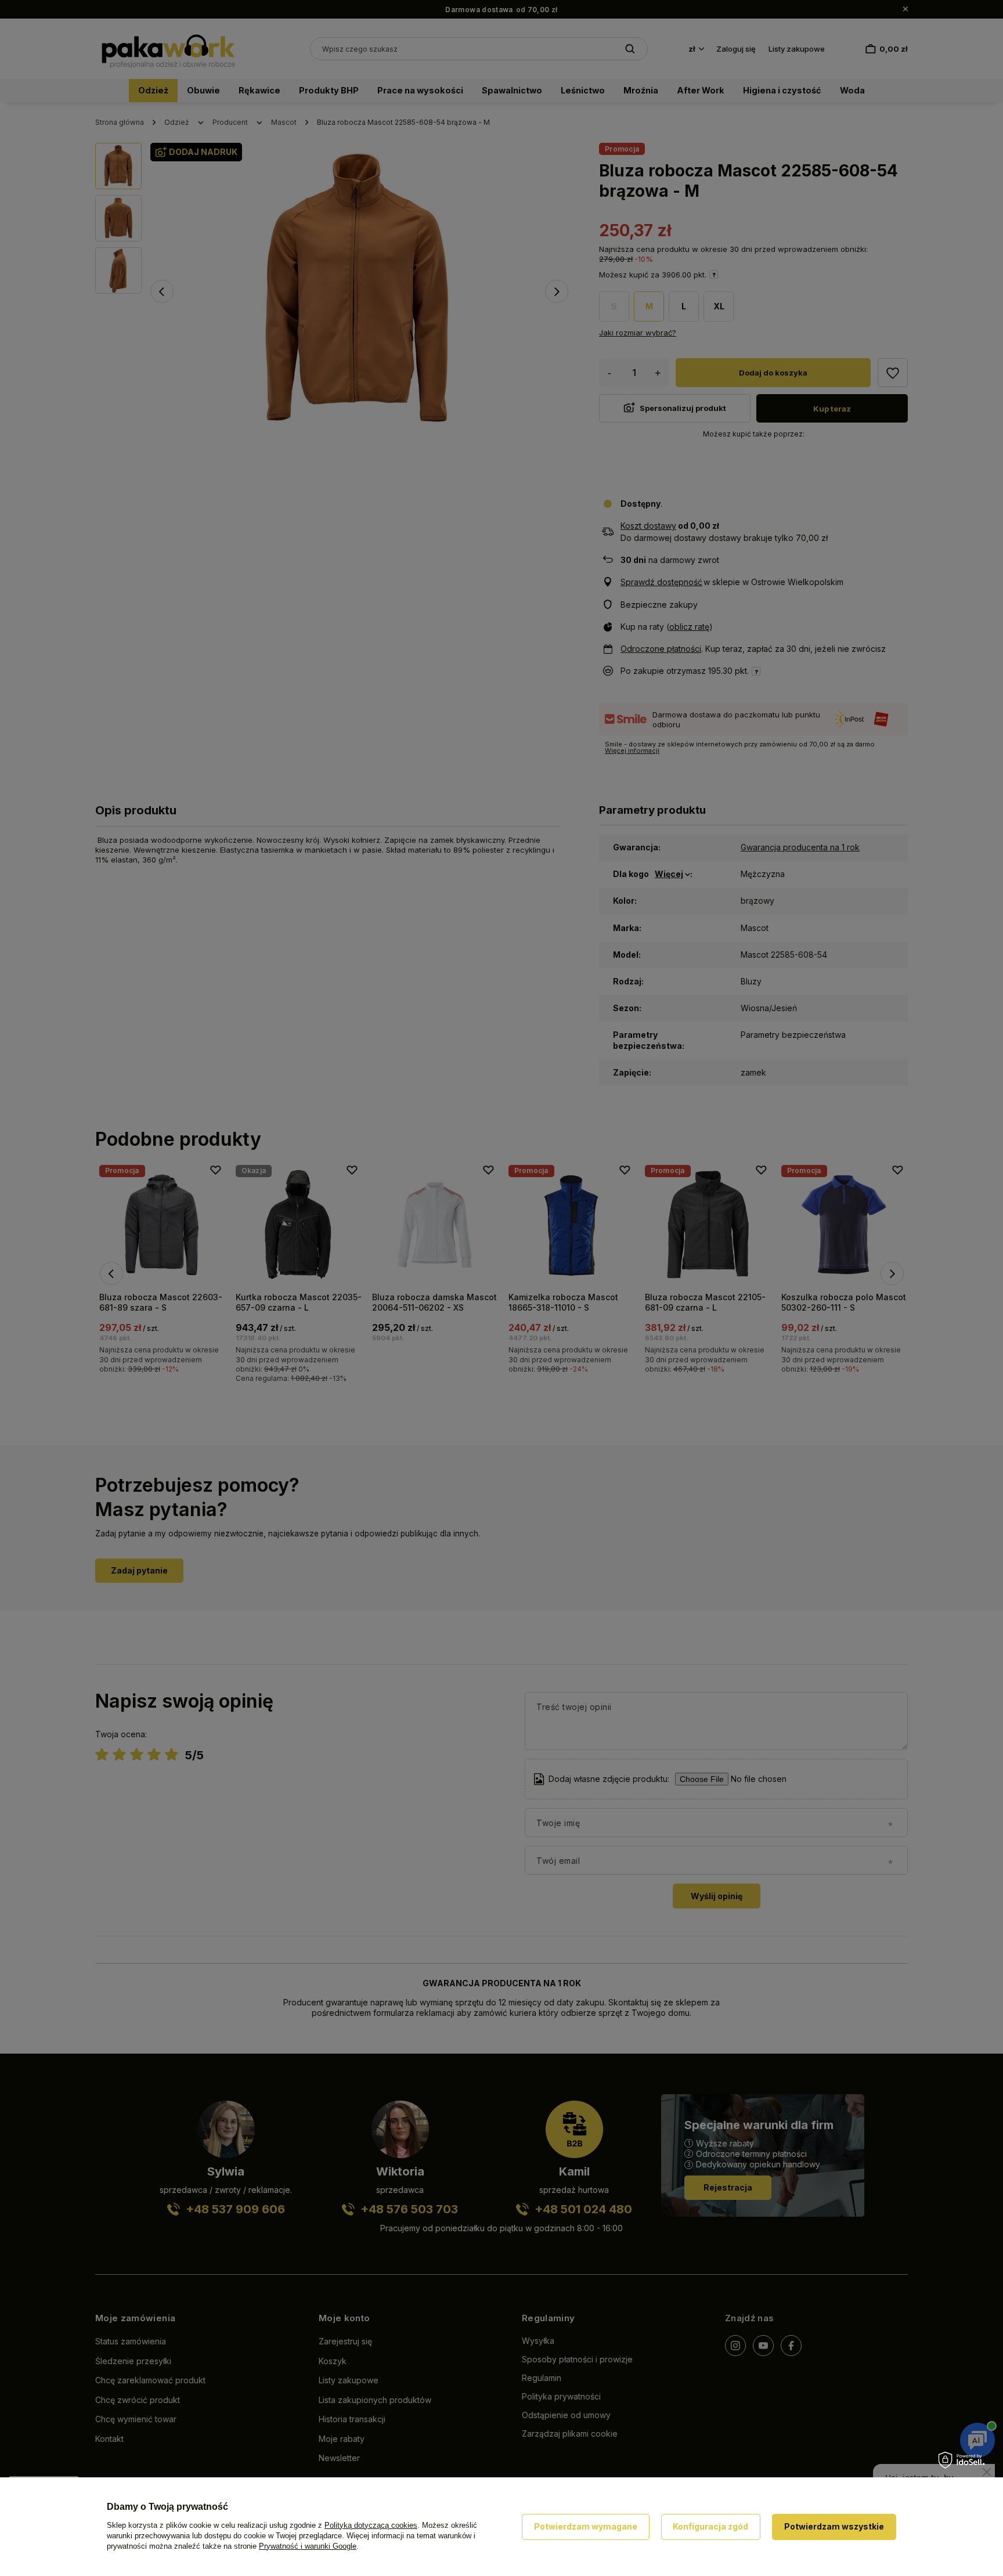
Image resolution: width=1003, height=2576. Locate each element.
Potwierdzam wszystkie (834, 2526)
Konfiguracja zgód (710, 2526)
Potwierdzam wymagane (586, 2526)
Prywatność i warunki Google (308, 2546)
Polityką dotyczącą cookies (371, 2525)
